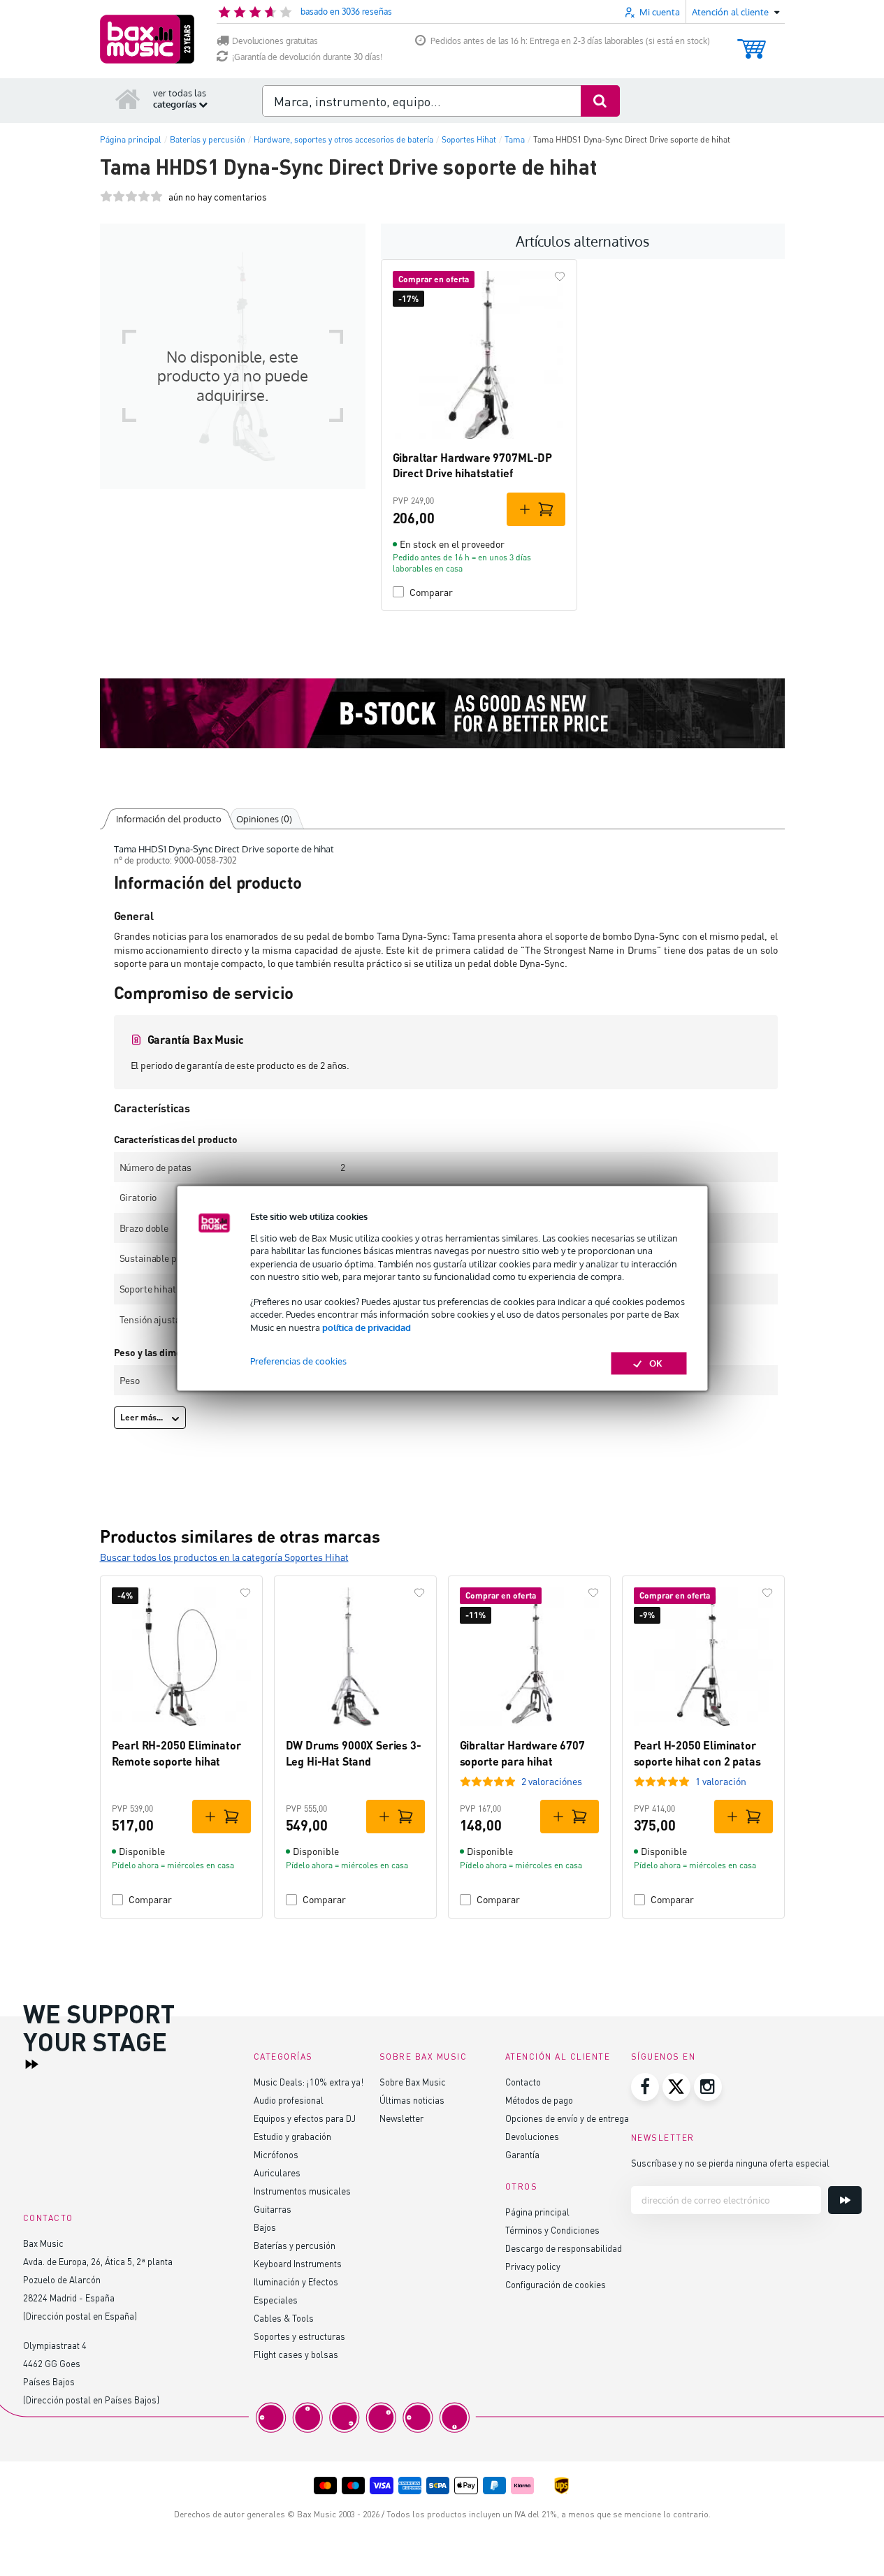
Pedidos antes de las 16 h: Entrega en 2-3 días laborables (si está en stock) (570, 41)
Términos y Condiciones (552, 2230)
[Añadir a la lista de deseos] (560, 277)
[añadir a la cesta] (536, 509)
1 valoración (721, 1781)
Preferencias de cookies (298, 1361)
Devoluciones (532, 2136)
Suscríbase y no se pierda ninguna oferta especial (730, 2163)
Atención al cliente (558, 2057)
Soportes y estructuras (299, 2336)
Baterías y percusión (295, 2245)
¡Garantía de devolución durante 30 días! (307, 57)
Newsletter (401, 2118)
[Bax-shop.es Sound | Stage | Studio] (147, 39)
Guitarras (273, 2209)
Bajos (265, 2227)
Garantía (522, 2154)
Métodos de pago (539, 2100)
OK (656, 1363)
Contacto (523, 2082)
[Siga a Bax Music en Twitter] (676, 2087)
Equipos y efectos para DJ (305, 2118)
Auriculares (277, 2173)
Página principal (537, 2212)
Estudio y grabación (292, 2136)
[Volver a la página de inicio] (128, 99)
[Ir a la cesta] (752, 42)
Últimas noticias (412, 2100)
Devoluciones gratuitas (275, 41)
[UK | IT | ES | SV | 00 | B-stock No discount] (442, 713)
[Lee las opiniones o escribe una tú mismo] (131, 197)
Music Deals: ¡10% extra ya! (309, 2082)
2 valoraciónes (552, 1781)
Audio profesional (289, 2100)
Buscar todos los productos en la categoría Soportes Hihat (224, 1557)
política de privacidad (367, 1327)
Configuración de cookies (556, 2284)
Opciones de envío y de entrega (567, 2118)
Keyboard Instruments (298, 2263)
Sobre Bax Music (413, 2082)
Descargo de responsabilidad (564, 2248)
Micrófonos (276, 2154)
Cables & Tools (284, 2318)
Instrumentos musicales (302, 2191)
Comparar (431, 592)
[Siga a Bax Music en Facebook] (645, 2087)
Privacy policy (533, 2266)
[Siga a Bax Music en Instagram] (708, 2087)
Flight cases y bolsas (296, 2354)
